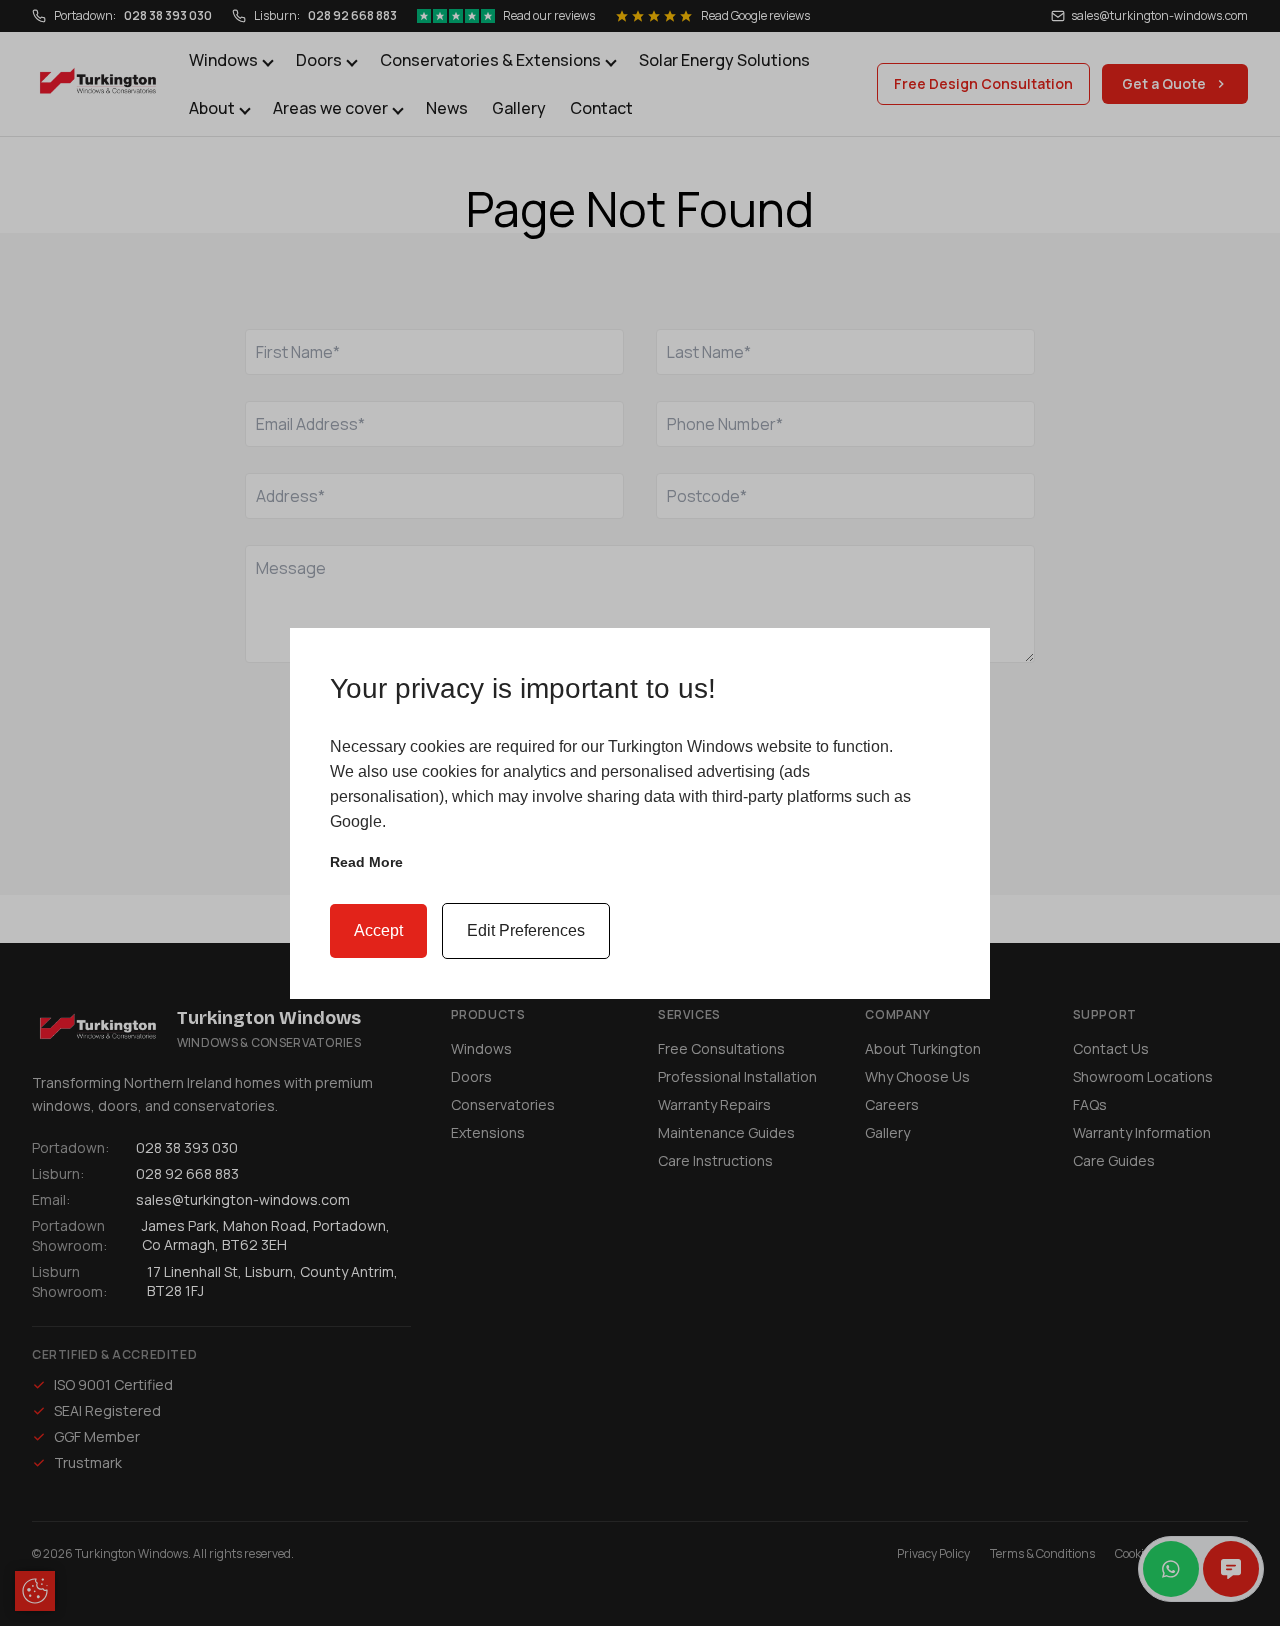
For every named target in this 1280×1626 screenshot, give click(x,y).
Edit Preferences (526, 930)
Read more (366, 862)
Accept (378, 930)
